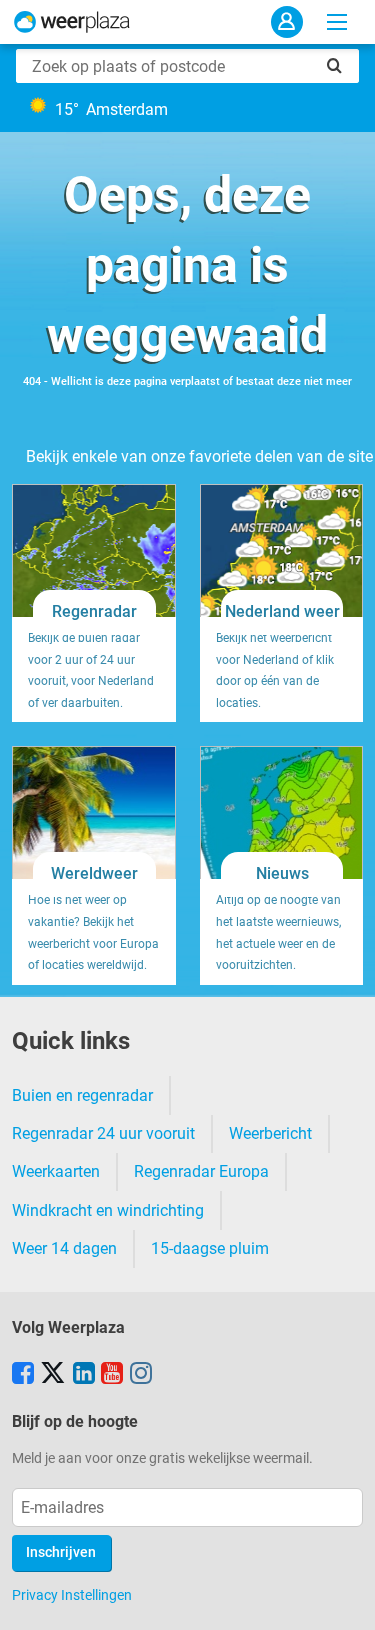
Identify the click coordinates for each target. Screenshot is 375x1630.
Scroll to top (343, 1598)
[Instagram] (141, 1375)
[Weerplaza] (72, 22)
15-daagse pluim (210, 1248)
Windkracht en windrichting (108, 1210)
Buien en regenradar (82, 1095)
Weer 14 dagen (64, 1248)
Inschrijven (61, 1552)
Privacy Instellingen (72, 1595)
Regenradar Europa (201, 1171)
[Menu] (337, 22)
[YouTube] (112, 1375)
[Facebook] (23, 1375)
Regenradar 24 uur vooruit (103, 1133)
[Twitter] (53, 1375)
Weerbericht (270, 1133)
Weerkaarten (56, 1171)
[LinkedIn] (84, 1375)
